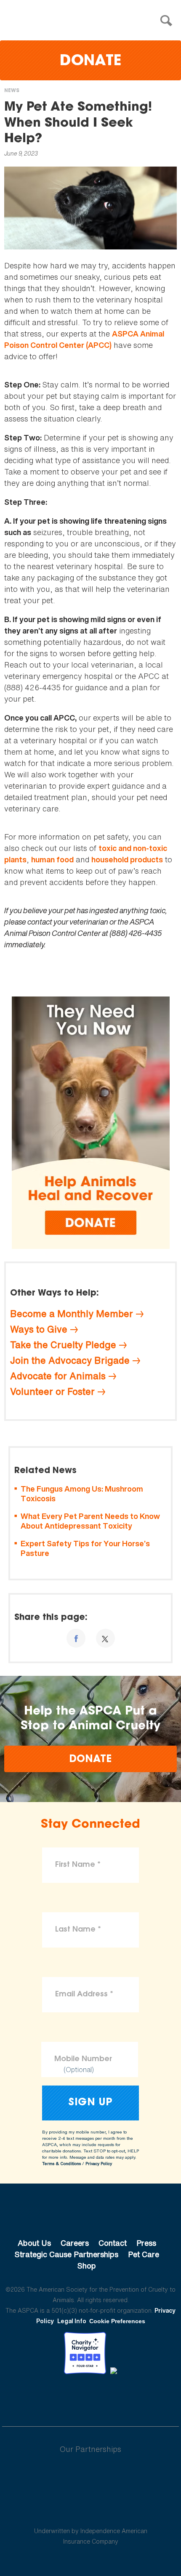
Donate (90, 62)
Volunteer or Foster (52, 1391)
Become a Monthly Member (72, 1314)
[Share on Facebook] (76, 1638)
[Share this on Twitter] (105, 1638)
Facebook (47, 2398)
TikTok (134, 2398)
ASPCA (91, 2215)
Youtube (90, 2398)
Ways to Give (39, 1329)
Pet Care (144, 2254)
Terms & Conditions (61, 2164)
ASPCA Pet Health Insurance (91, 2511)
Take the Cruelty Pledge (63, 1345)
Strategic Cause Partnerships (67, 2254)
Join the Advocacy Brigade (70, 1360)
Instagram (113, 2398)
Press (146, 2243)
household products (127, 860)
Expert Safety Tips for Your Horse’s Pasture (85, 1549)
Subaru (91, 2476)
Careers (75, 2243)
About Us (34, 2243)
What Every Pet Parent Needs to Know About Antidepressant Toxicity (90, 1521)
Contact (113, 2243)
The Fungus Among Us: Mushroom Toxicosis (82, 1494)
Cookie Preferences (117, 2321)
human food (52, 860)
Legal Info (72, 2321)
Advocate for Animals (58, 1376)
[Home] (93, 21)
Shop (87, 2266)
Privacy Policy (99, 2164)
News (12, 91)
